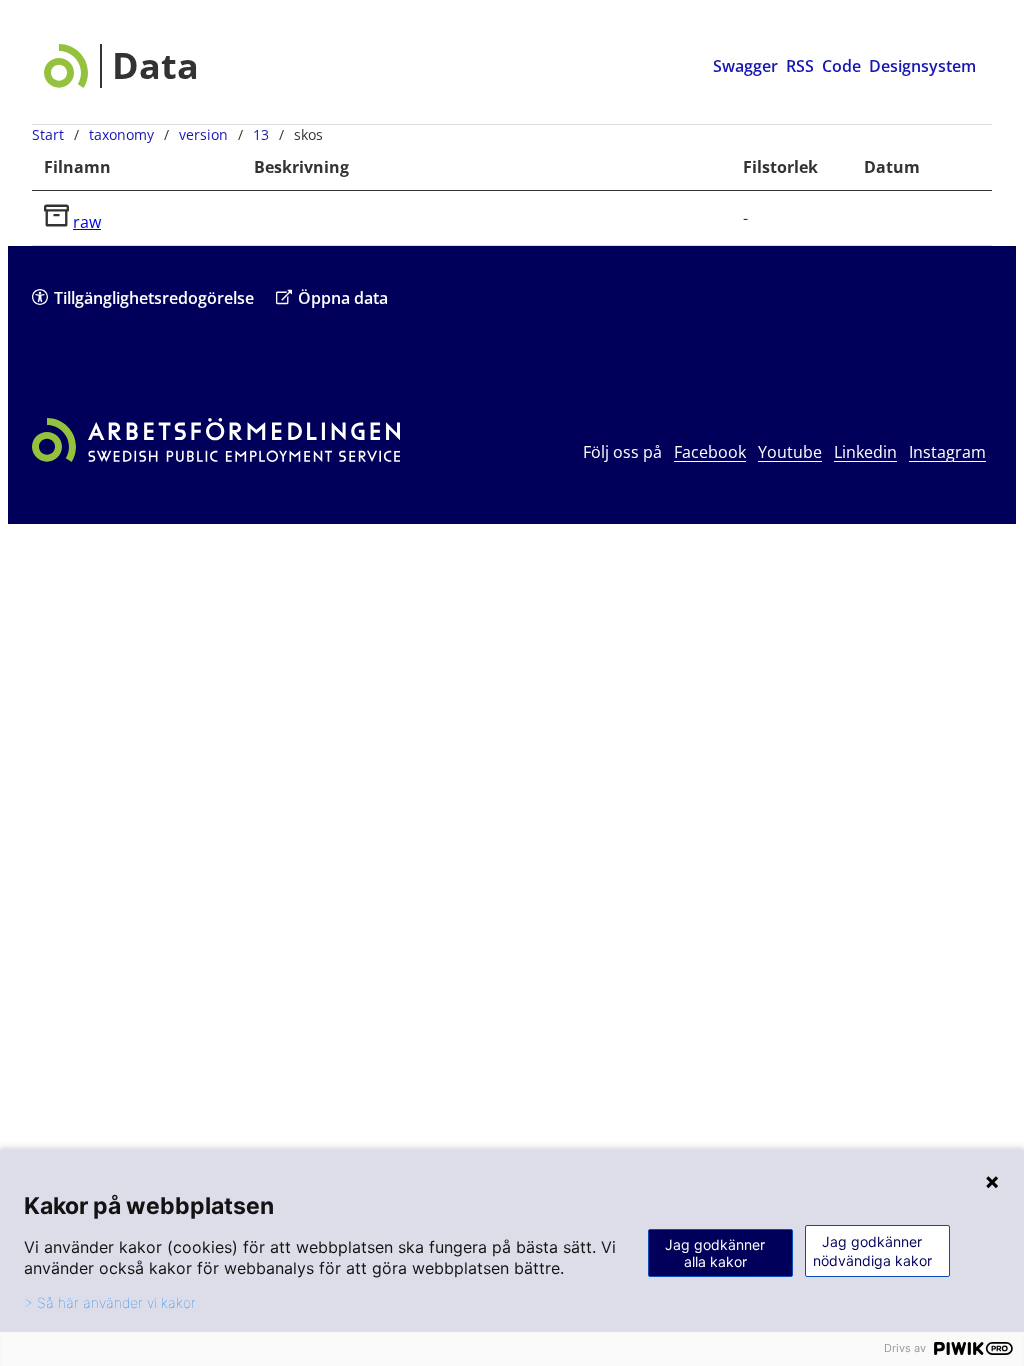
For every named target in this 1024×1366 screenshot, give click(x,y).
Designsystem (922, 66)
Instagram (947, 452)
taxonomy (121, 134)
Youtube (790, 452)
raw (87, 222)
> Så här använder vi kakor (110, 1303)
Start (48, 134)
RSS (800, 66)
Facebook (710, 452)
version (203, 134)
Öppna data (343, 298)
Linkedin (865, 452)
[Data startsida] (121, 66)
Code (841, 66)
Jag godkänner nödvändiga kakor (872, 1251)
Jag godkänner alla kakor (715, 1253)
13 (261, 134)
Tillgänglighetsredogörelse (154, 298)
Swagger (745, 66)
